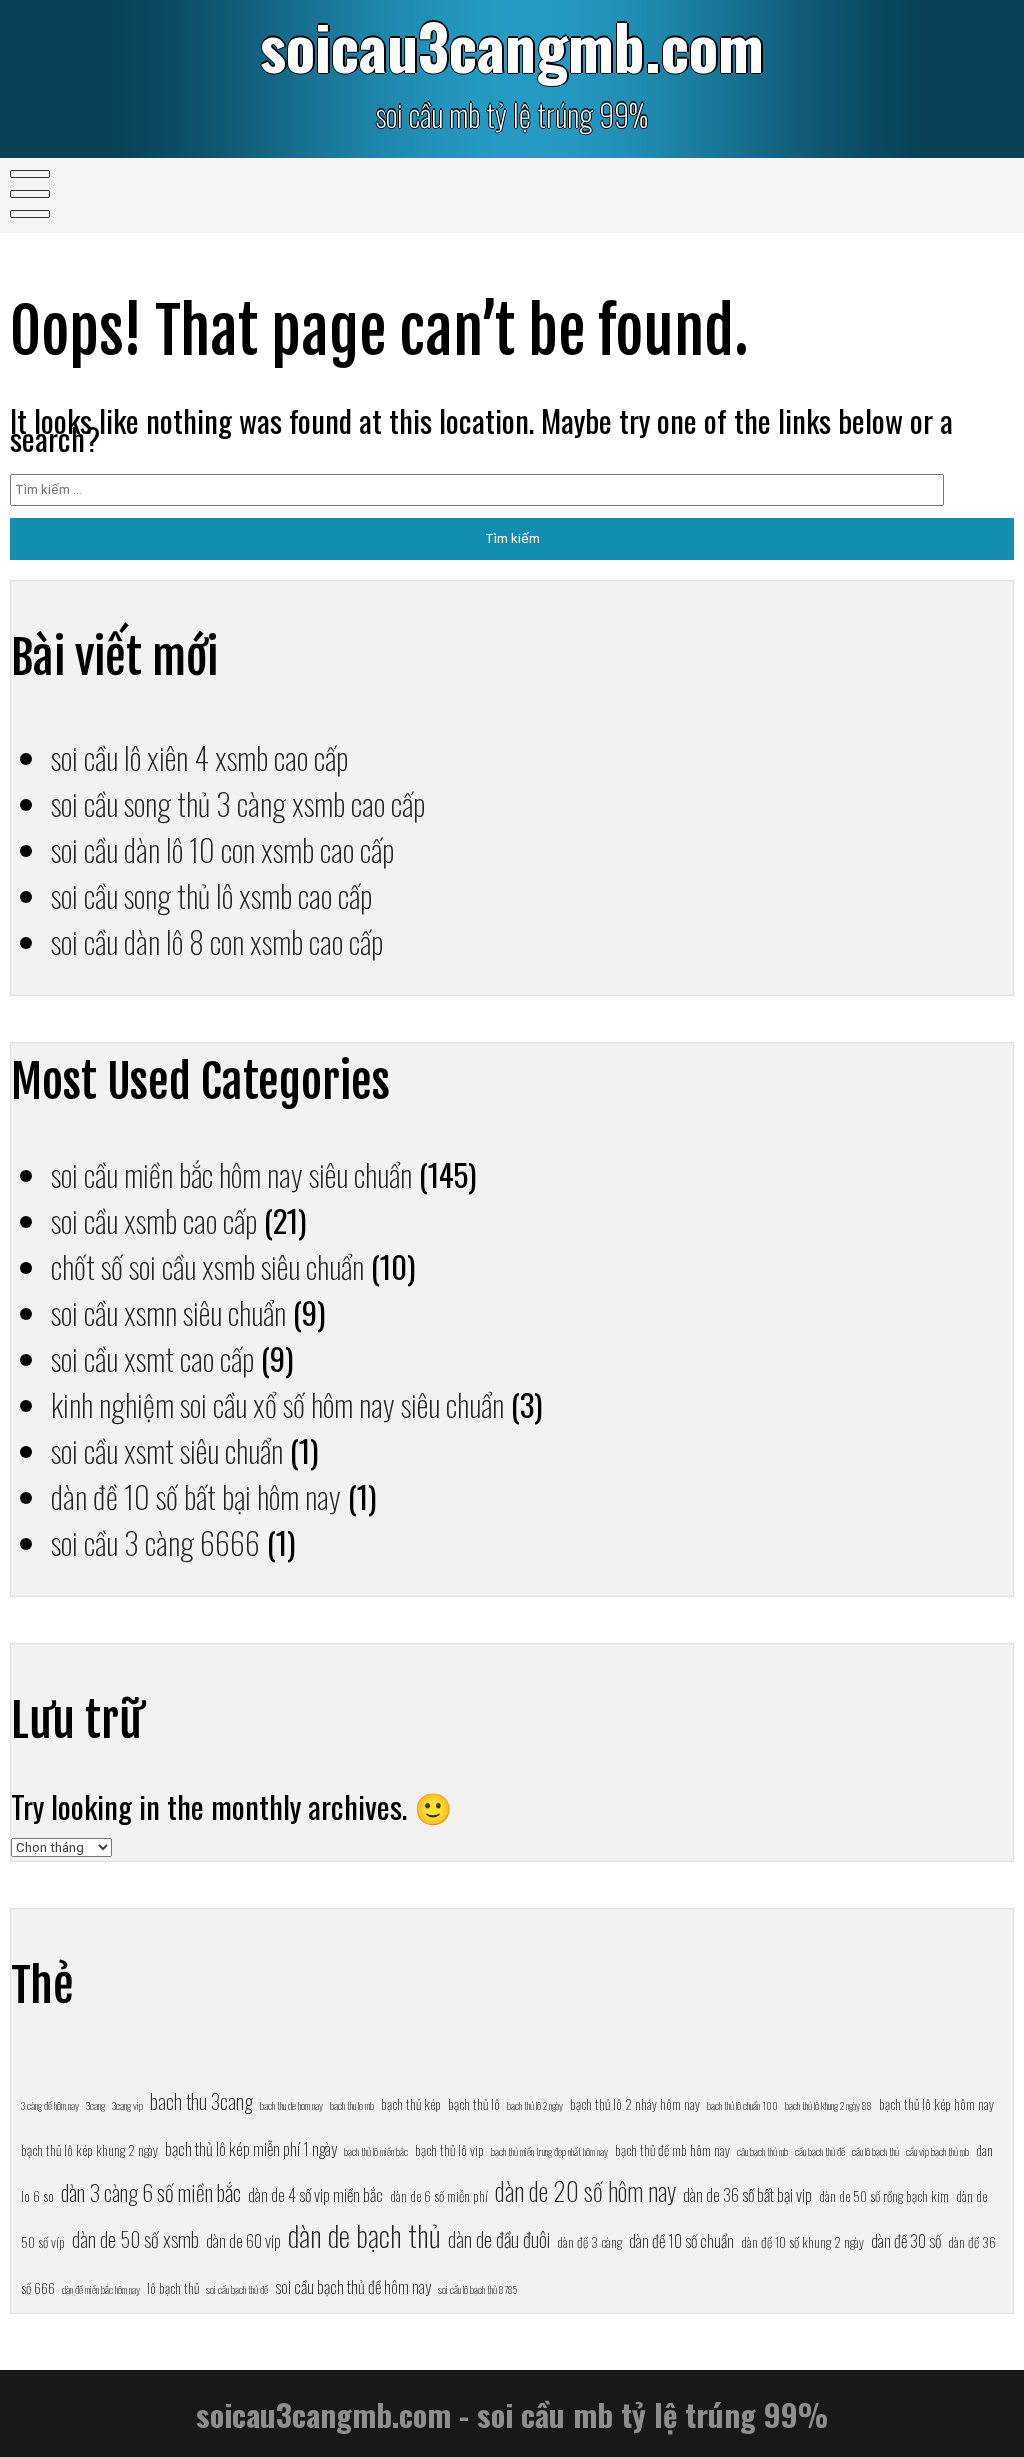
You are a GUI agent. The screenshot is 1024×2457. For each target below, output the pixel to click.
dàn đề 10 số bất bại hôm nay (196, 1496)
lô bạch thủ (173, 2288)
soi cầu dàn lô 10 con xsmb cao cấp (222, 849)
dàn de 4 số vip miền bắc (315, 2194)
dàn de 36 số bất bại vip (747, 2194)
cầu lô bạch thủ (875, 2151)
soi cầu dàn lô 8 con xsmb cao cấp (217, 941)
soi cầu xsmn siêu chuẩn (168, 1312)
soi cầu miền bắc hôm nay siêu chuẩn (231, 1174)
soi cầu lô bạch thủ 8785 (477, 2289)
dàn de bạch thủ (364, 2234)
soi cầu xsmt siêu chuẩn (167, 1450)
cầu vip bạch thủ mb (937, 2151)
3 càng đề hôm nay (50, 2105)
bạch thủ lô (474, 2104)
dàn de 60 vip (243, 2240)
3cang (95, 2105)
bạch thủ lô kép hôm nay (936, 2104)
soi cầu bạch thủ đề (237, 2289)
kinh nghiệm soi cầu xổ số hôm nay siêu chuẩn (277, 1404)
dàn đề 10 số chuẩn (681, 2240)
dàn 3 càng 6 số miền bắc (151, 2191)
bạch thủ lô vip (449, 2150)
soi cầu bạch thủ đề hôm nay (353, 2286)
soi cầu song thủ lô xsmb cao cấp (211, 895)
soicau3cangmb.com (512, 45)
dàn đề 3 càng (589, 2242)
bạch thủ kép (411, 2104)
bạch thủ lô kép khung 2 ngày (89, 2150)
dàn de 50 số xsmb (135, 2239)
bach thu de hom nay (291, 2105)
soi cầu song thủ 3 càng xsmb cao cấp (238, 803)
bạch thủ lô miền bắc (376, 2151)
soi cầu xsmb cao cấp (154, 1220)
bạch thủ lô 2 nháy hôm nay (635, 2104)
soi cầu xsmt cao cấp (152, 1358)
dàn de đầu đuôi (499, 2239)
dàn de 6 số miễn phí (439, 2196)
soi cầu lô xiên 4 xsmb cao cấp (199, 757)
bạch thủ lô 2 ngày (535, 2105)
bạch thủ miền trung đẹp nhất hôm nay (549, 2151)
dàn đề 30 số (906, 2240)
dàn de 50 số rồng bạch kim (884, 2196)
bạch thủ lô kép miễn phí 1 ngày (251, 2148)
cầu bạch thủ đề (820, 2151)
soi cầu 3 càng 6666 (155, 1542)
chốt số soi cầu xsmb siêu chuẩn (207, 1266)
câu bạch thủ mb (762, 2151)
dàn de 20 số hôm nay (585, 2190)
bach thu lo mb (352, 2105)
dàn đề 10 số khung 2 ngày (802, 2242)
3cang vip (127, 2105)
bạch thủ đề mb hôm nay (672, 2150)
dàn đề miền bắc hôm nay (101, 2289)
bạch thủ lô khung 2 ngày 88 (828, 2105)
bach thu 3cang (201, 2101)
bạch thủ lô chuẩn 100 (742, 2105)
